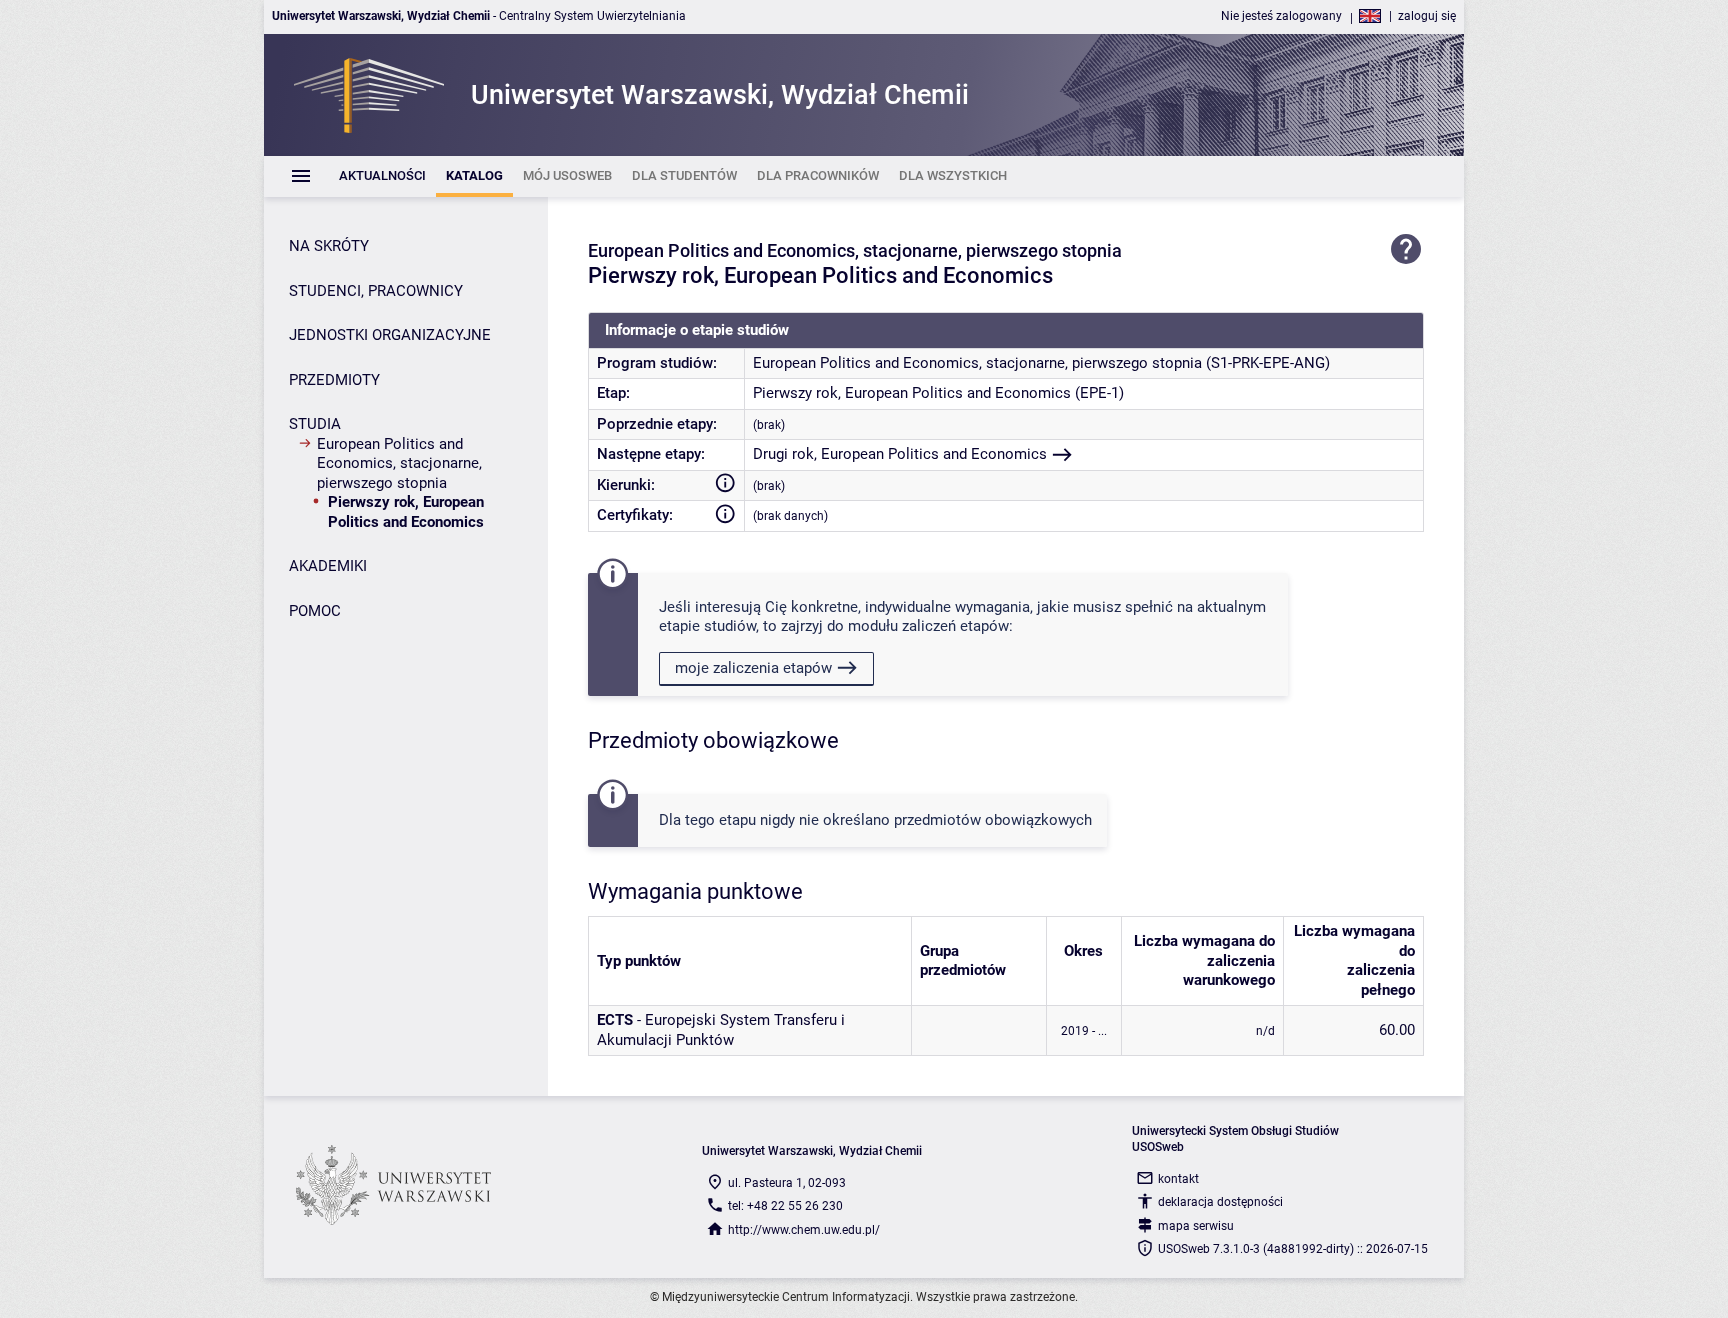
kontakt (1178, 1179)
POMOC (315, 611)
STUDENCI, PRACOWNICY (376, 291)
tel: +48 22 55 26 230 (785, 1206)
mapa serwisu (1196, 1226)
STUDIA (315, 424)
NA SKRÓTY (329, 246)
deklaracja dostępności (1220, 1202)
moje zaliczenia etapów (753, 668)
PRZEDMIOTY (334, 380)
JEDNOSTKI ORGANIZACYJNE (390, 335)
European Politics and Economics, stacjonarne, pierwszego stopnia (399, 463)
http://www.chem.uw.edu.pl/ (804, 1230)
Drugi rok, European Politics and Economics (900, 454)
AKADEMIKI (328, 566)
